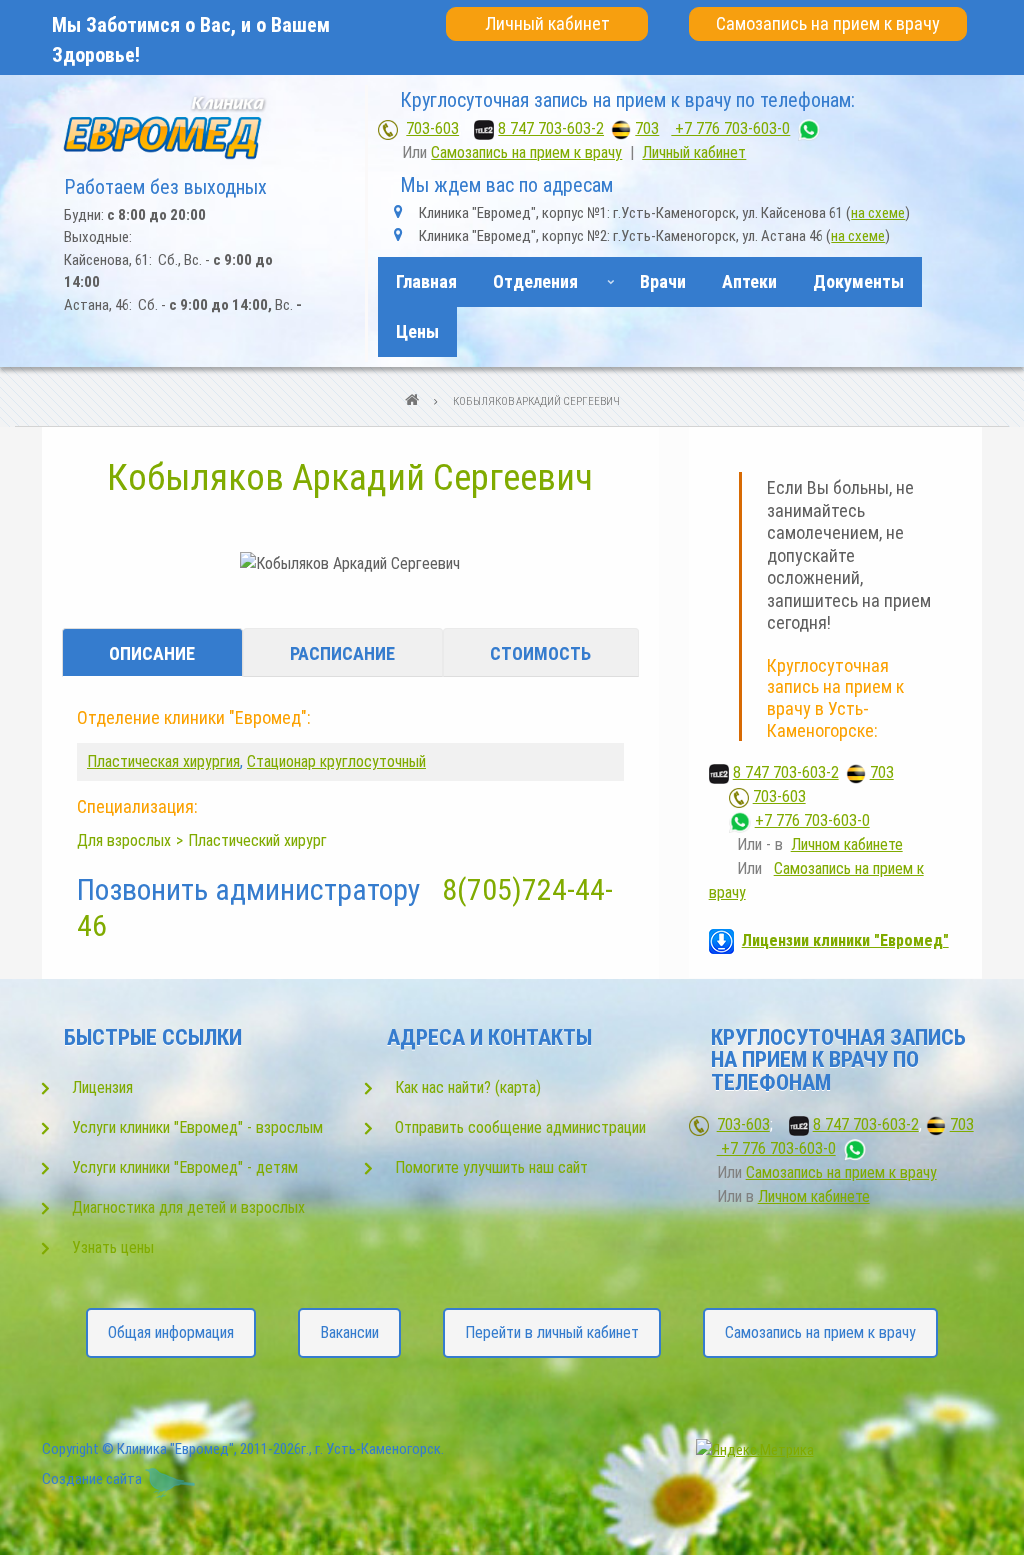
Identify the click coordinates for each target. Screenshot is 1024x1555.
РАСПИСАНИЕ (342, 653)
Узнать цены (113, 1247)
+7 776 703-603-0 (730, 128)
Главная (426, 281)
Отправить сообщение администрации (520, 1127)
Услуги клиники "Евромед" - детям (185, 1167)
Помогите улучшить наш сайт (491, 1167)
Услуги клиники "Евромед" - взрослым (197, 1127)
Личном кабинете (847, 844)
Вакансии (349, 1332)
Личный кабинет (547, 23)
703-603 (432, 128)
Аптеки (749, 281)
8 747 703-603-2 (551, 128)
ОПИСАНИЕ (152, 653)
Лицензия (102, 1087)
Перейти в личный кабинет (552, 1332)
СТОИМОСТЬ (540, 653)
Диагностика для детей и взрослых (188, 1207)
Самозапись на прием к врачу (828, 23)
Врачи (663, 281)
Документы (858, 281)
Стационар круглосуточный (336, 761)
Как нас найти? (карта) (468, 1087)
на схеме (878, 213)
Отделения (527, 289)
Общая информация (171, 1332)
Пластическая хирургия (163, 761)
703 (647, 128)
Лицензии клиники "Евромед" (845, 940)
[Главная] (168, 127)
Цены (417, 331)
